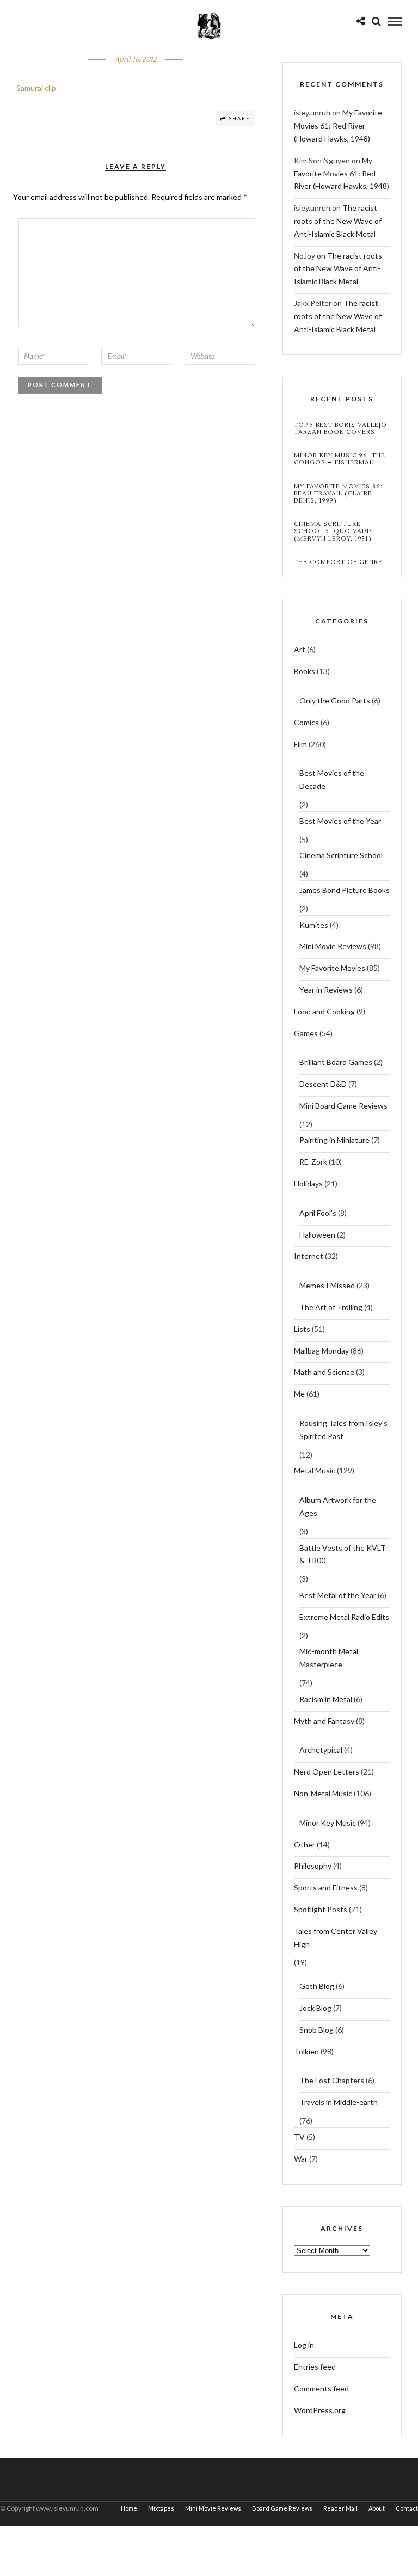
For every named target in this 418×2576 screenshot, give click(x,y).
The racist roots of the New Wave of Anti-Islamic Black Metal (338, 221)
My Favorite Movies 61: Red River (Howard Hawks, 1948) (338, 126)
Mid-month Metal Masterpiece (329, 1658)
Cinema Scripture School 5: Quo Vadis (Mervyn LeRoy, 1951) (334, 531)
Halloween (317, 1235)
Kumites (314, 925)
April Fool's (318, 1213)
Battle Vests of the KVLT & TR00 (343, 1554)
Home (129, 2508)
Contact (407, 2508)
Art (300, 649)
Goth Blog (317, 1986)
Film (300, 744)
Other (305, 1844)
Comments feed (321, 2388)
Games (306, 1033)
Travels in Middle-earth (339, 2102)
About (377, 2508)
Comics (306, 722)
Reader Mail (340, 2508)
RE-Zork (313, 1162)
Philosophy (313, 1866)
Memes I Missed (327, 1285)
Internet (309, 1256)
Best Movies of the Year (340, 821)
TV (299, 2137)
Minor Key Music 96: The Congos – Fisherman (340, 459)
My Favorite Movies (332, 968)
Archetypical (321, 1750)
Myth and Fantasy (324, 1721)
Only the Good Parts (335, 700)
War (301, 2159)
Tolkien (306, 2051)
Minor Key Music (328, 1823)
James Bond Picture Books (345, 890)
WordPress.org (320, 2410)
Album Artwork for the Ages (338, 1506)
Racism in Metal (326, 1699)
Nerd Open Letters (327, 1772)
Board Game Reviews (282, 2508)
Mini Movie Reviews (333, 946)
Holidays (308, 1183)
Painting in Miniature (334, 1140)
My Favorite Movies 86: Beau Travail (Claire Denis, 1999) (338, 494)
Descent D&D (323, 1084)
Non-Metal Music (323, 1793)
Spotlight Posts (321, 1909)
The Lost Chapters (332, 2080)
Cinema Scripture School (341, 855)
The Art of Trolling (331, 1307)
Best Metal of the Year (338, 1595)
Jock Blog (315, 2008)
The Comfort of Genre (338, 562)
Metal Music (315, 1470)
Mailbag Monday (321, 1351)
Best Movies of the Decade (332, 779)
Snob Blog (316, 2030)
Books (305, 671)
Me (299, 1394)
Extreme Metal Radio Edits (344, 1617)
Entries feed (315, 2367)
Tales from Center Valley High (336, 1938)
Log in (304, 2345)
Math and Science (324, 1372)
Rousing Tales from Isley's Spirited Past (343, 1430)
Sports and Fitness (326, 1887)
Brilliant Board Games (336, 1062)
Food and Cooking (324, 1011)
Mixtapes (161, 2508)
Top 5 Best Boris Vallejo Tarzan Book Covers (340, 429)
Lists (302, 1329)
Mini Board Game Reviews (343, 1106)
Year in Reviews (326, 990)
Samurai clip (36, 88)
